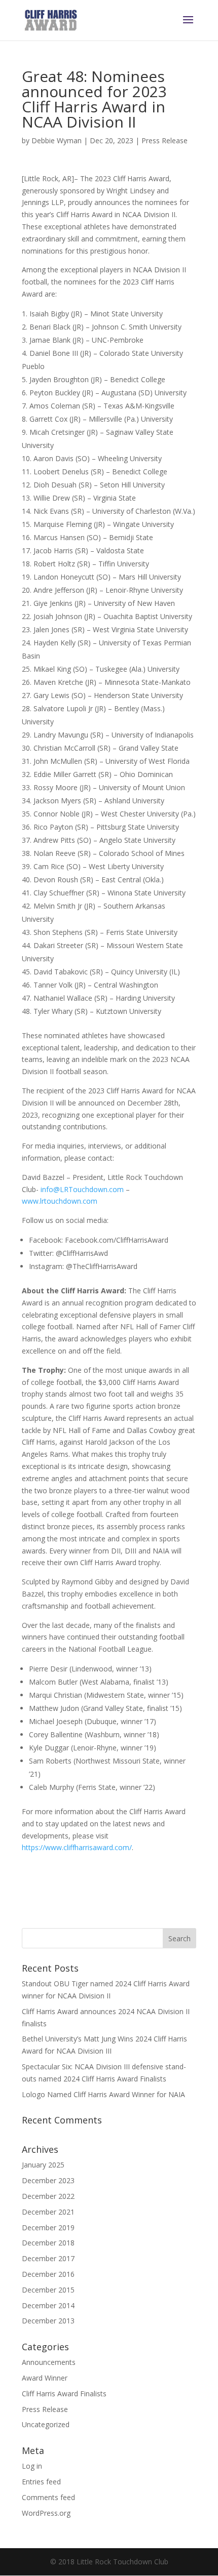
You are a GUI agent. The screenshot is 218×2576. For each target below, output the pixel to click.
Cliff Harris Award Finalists (64, 2394)
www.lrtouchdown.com (60, 1201)
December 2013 (48, 2321)
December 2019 (48, 2227)
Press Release (165, 140)
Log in (32, 2466)
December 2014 (48, 2305)
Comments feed (48, 2497)
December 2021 (48, 2212)
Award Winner (45, 2378)
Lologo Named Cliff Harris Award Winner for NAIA (104, 2094)
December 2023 (48, 2180)
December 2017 (48, 2258)
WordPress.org (46, 2513)
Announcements (49, 2362)
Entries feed (41, 2482)
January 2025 (43, 2165)
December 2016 (48, 2274)
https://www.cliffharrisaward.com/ (77, 1847)
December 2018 (48, 2243)
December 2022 (48, 2196)
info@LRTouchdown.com (82, 1189)
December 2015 (48, 2290)
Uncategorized (46, 2424)
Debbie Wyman (57, 140)
